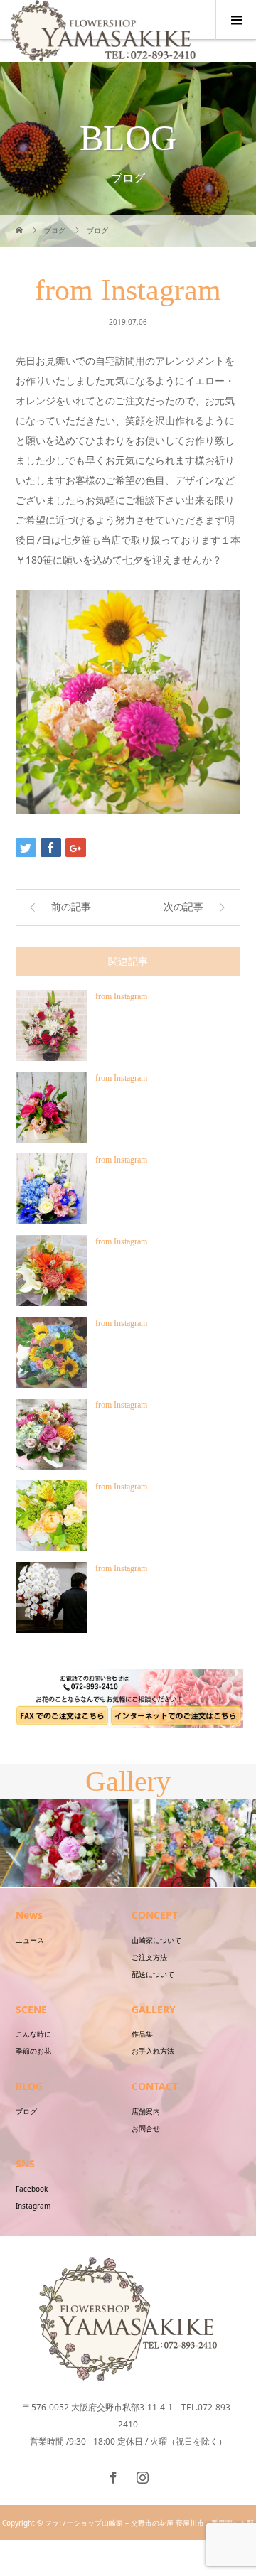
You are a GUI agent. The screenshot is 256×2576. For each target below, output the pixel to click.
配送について (153, 1974)
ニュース (30, 1940)
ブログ (26, 2111)
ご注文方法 (149, 1957)
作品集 (142, 2034)
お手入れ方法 (153, 2051)
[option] (64, 1844)
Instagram (33, 2206)
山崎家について (156, 1940)
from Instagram (121, 996)
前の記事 (71, 907)
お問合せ (146, 2128)
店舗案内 (146, 2111)
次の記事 (183, 907)
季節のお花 (33, 2051)
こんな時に (33, 2034)
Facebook (32, 2189)
